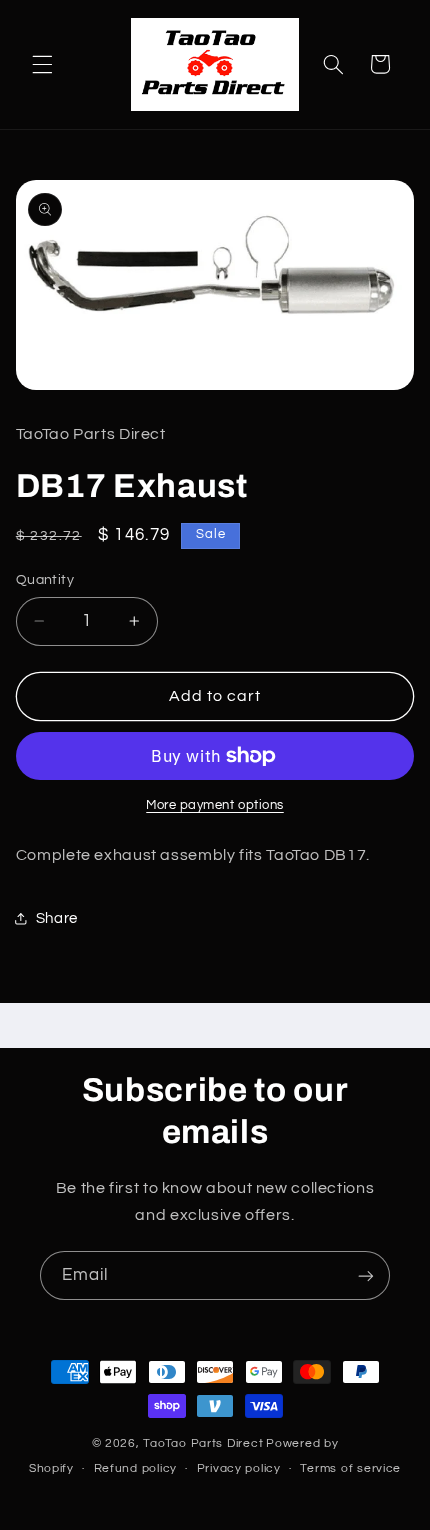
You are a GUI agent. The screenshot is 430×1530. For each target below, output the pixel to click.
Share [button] (57, 918)
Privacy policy (239, 1468)
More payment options (215, 805)
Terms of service (350, 1468)
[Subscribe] (366, 1275)
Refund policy (136, 1468)
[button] (42, 64)
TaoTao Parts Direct (203, 1443)
